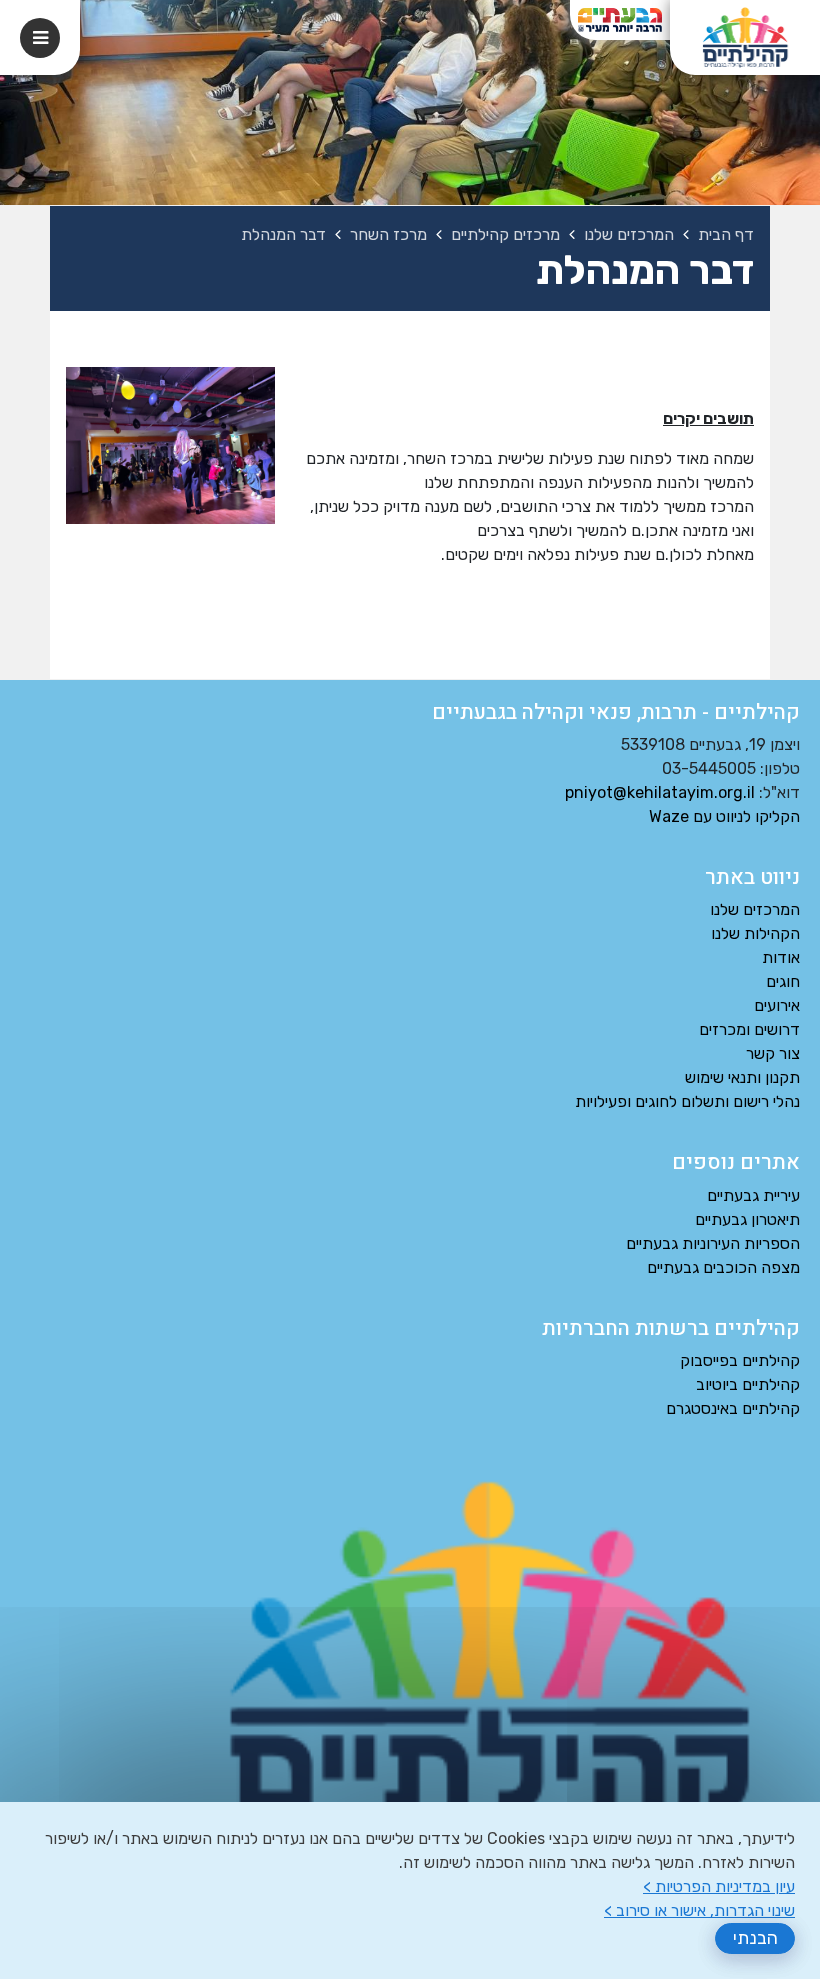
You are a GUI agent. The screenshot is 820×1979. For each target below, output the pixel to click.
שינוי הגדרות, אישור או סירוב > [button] (699, 1910)
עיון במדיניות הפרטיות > (719, 1886)
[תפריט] (40, 38)
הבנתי (755, 1938)
